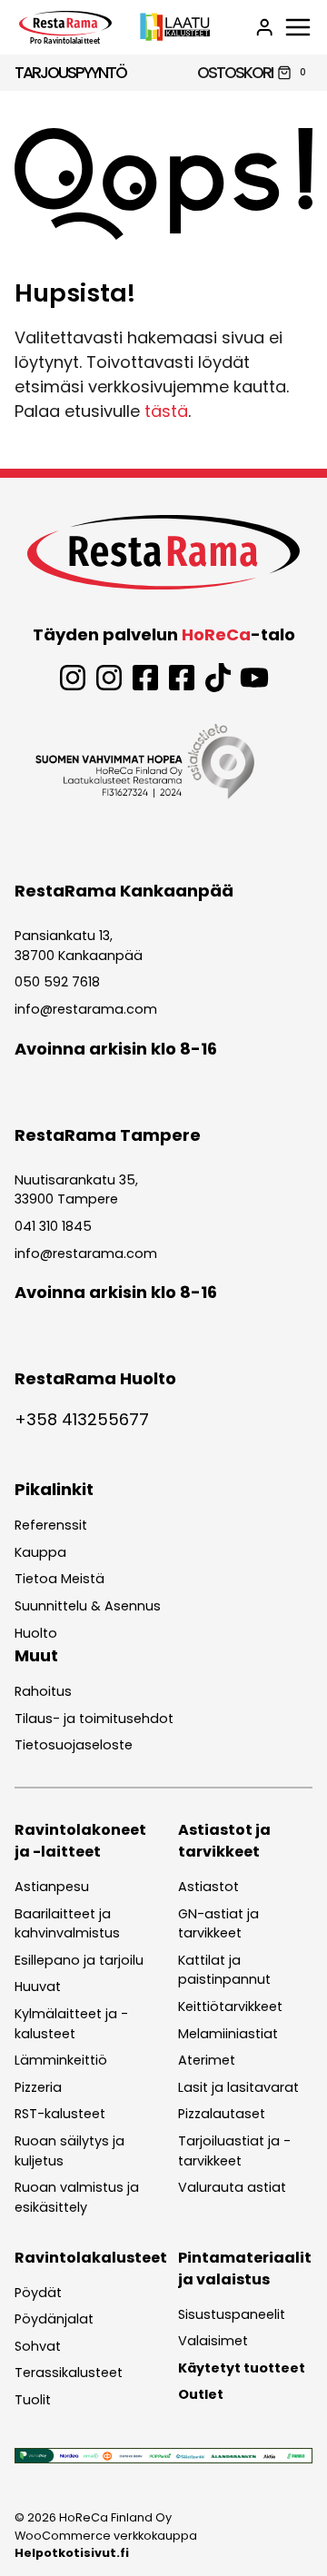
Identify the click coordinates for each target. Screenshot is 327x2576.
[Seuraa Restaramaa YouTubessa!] (254, 678)
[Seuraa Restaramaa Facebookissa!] (145, 678)
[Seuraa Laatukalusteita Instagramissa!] (109, 678)
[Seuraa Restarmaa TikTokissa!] (218, 678)
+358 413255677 (82, 1419)
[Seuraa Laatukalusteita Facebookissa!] (182, 678)
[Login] (264, 27)
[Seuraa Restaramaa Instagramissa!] (73, 678)
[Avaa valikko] (298, 27)
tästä (166, 411)
